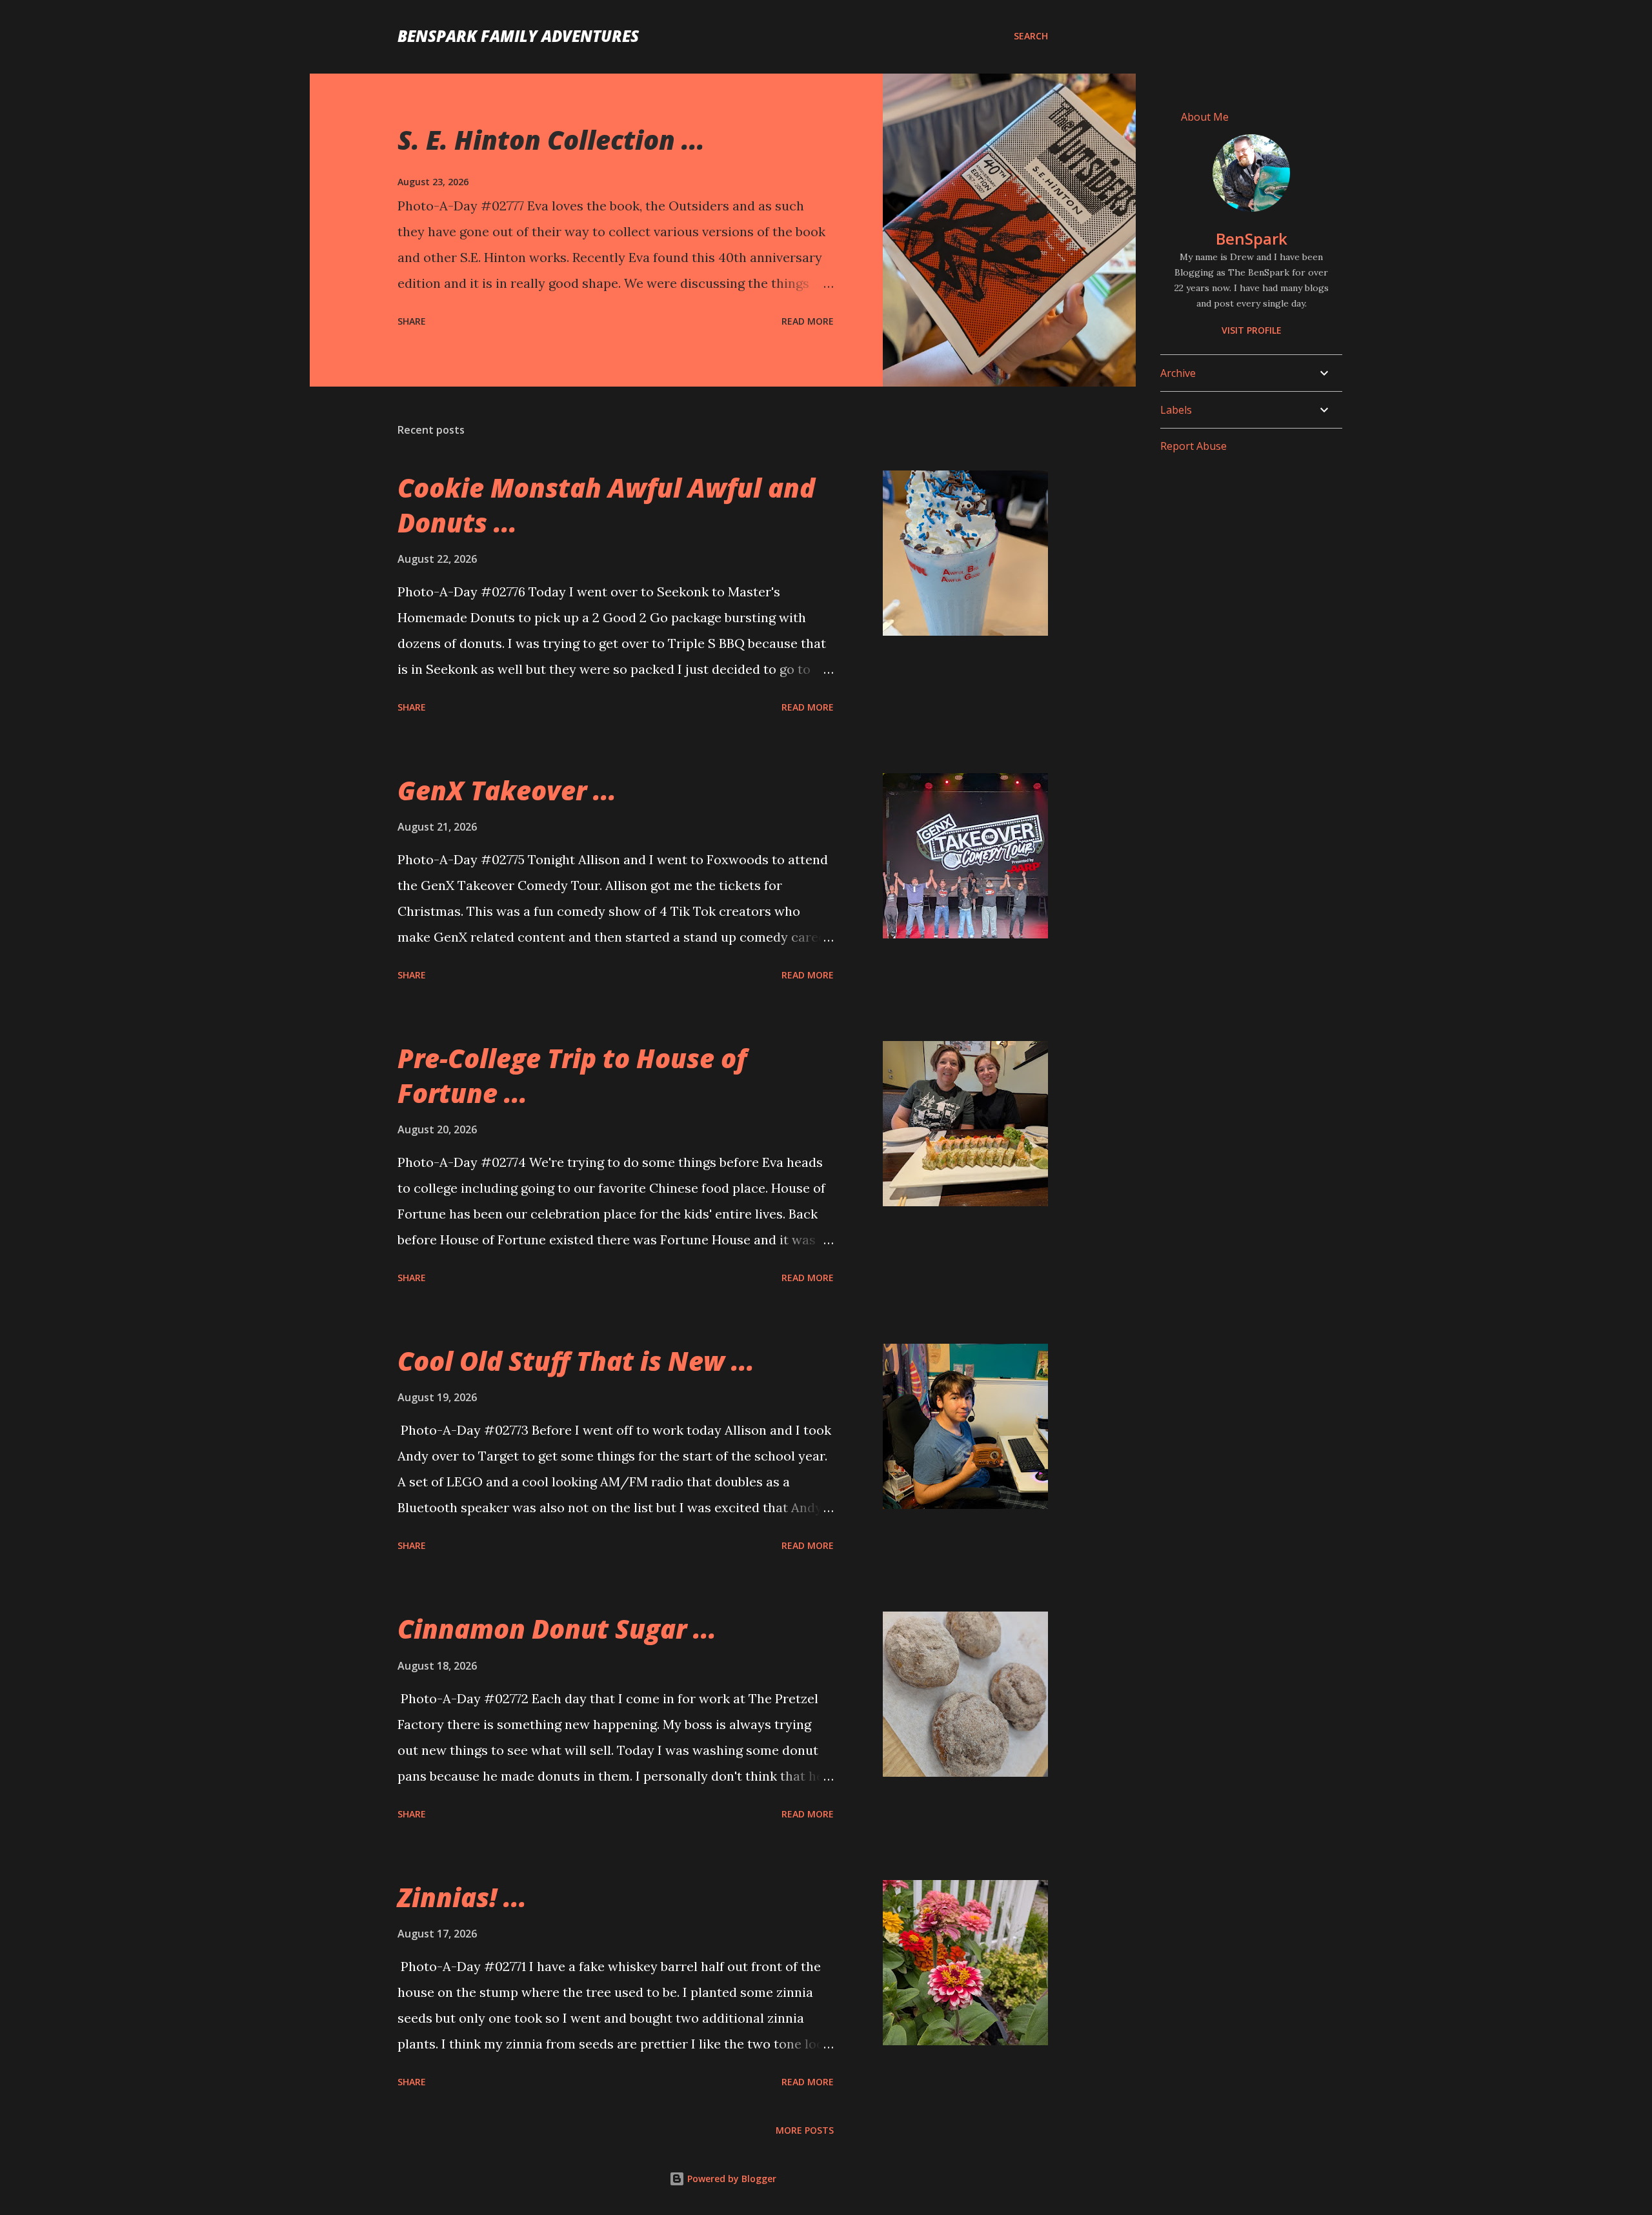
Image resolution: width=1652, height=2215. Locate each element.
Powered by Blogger (730, 2179)
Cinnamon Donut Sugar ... (557, 1629)
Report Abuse (1194, 446)
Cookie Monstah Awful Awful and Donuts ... (606, 505)
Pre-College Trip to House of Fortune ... (572, 1075)
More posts (805, 2130)
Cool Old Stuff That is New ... (576, 1361)
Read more (808, 321)
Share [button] (412, 321)
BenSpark (1252, 238)
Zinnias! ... (462, 1897)
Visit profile (1252, 330)
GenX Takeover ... (507, 790)
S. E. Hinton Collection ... (551, 140)
